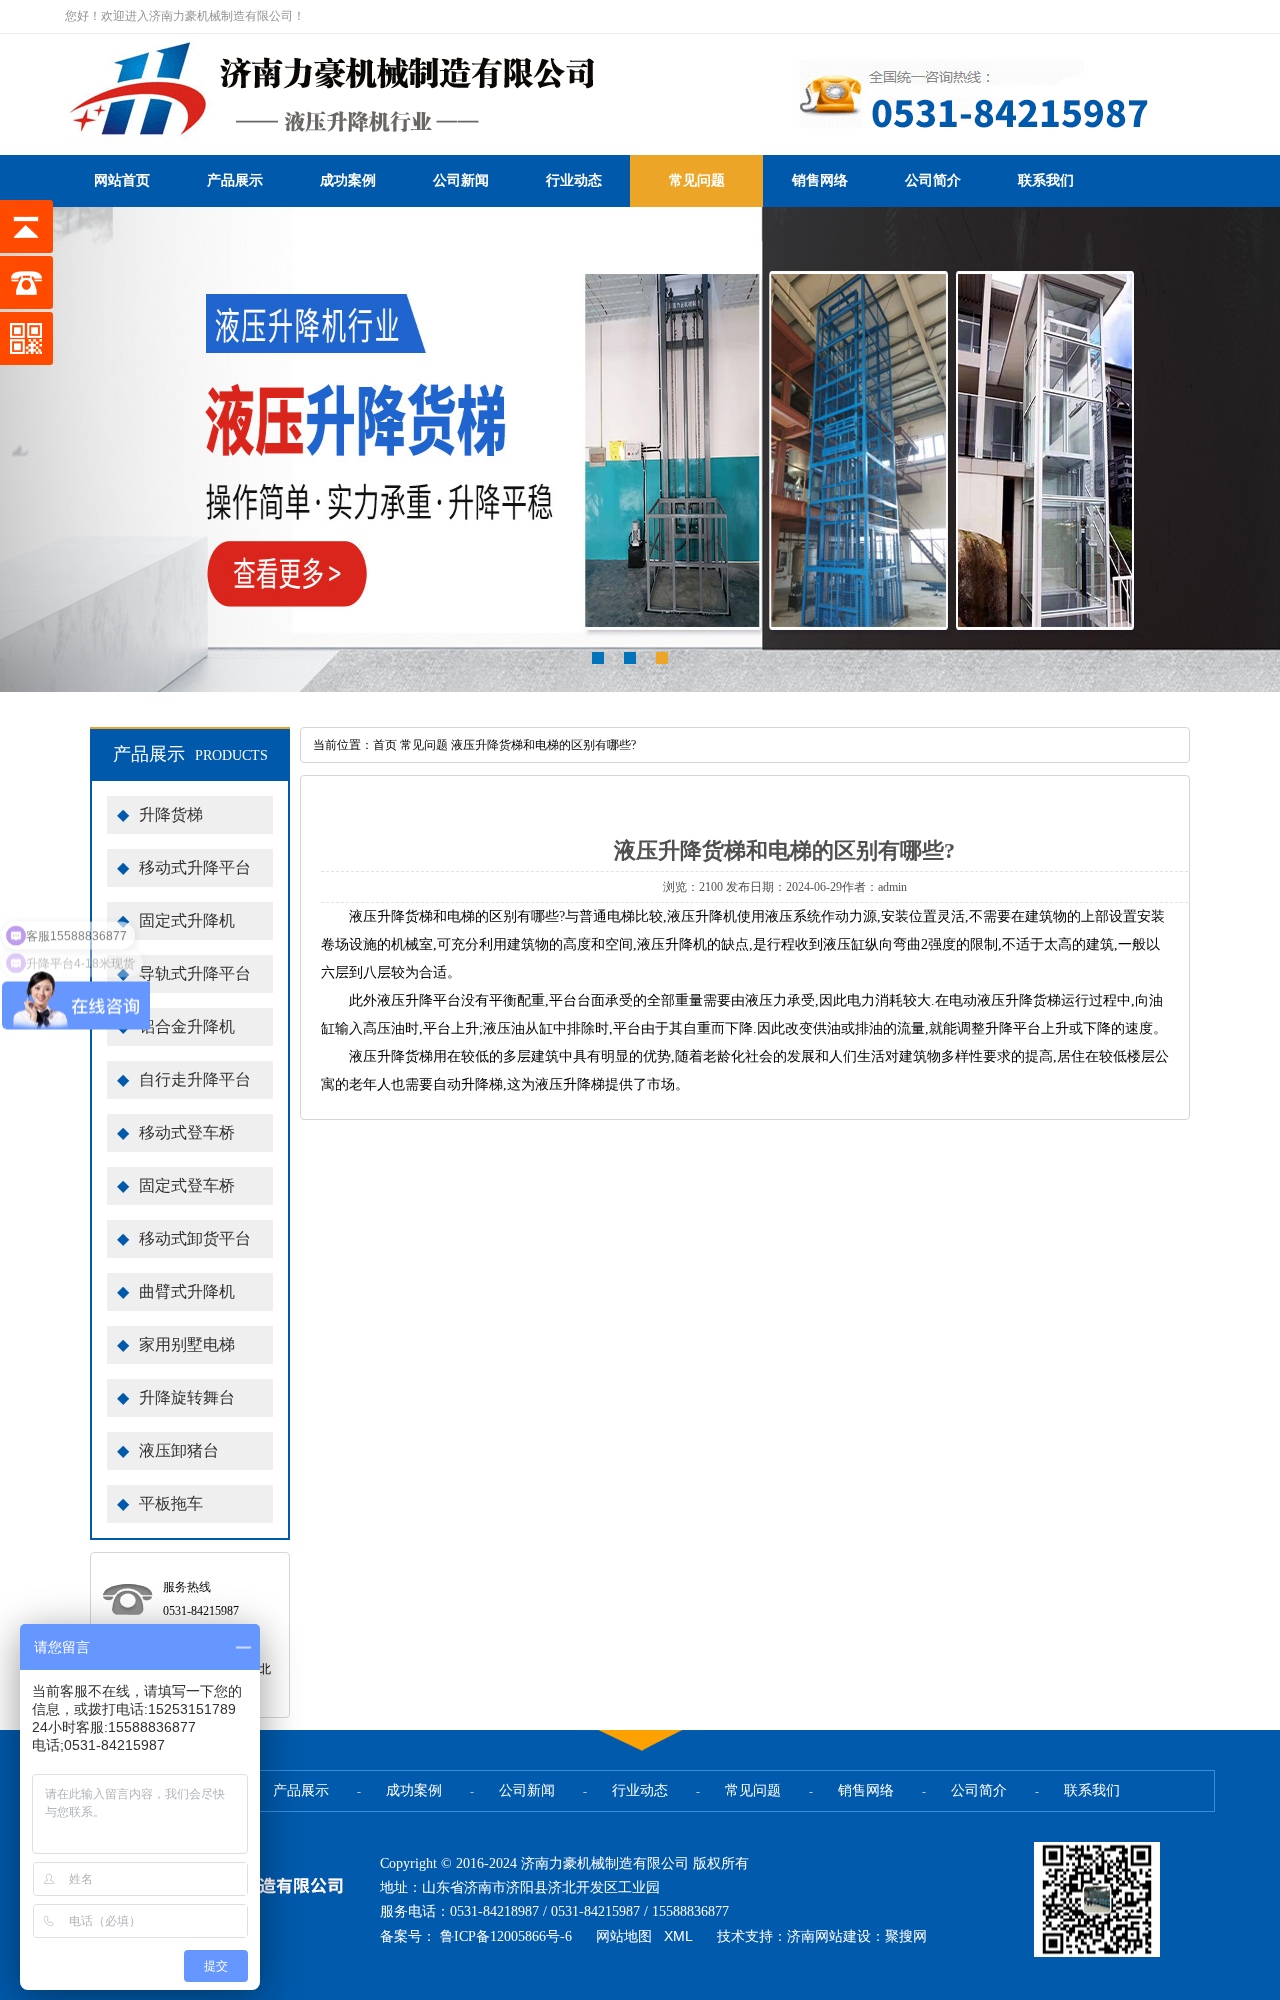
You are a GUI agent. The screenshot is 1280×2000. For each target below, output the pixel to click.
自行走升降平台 (184, 1079)
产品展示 (235, 180)
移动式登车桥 (176, 1132)
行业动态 (574, 180)
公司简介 (933, 180)
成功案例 (348, 180)
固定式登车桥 (176, 1185)
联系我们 (1046, 180)
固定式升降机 (176, 920)
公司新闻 (461, 180)
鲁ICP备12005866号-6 (506, 1936)
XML (678, 1936)
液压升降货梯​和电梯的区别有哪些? (543, 745)
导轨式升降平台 (184, 973)
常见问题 (697, 180)
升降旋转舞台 (176, 1397)
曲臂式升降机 (176, 1291)
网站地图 (624, 1936)
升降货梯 (160, 814)
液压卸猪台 (168, 1450)
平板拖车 (160, 1503)
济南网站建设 (829, 1936)
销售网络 (820, 180)
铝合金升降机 (176, 1026)
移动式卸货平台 (184, 1238)
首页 (385, 745)
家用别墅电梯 (176, 1344)
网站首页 (122, 180)
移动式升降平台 (184, 867)
